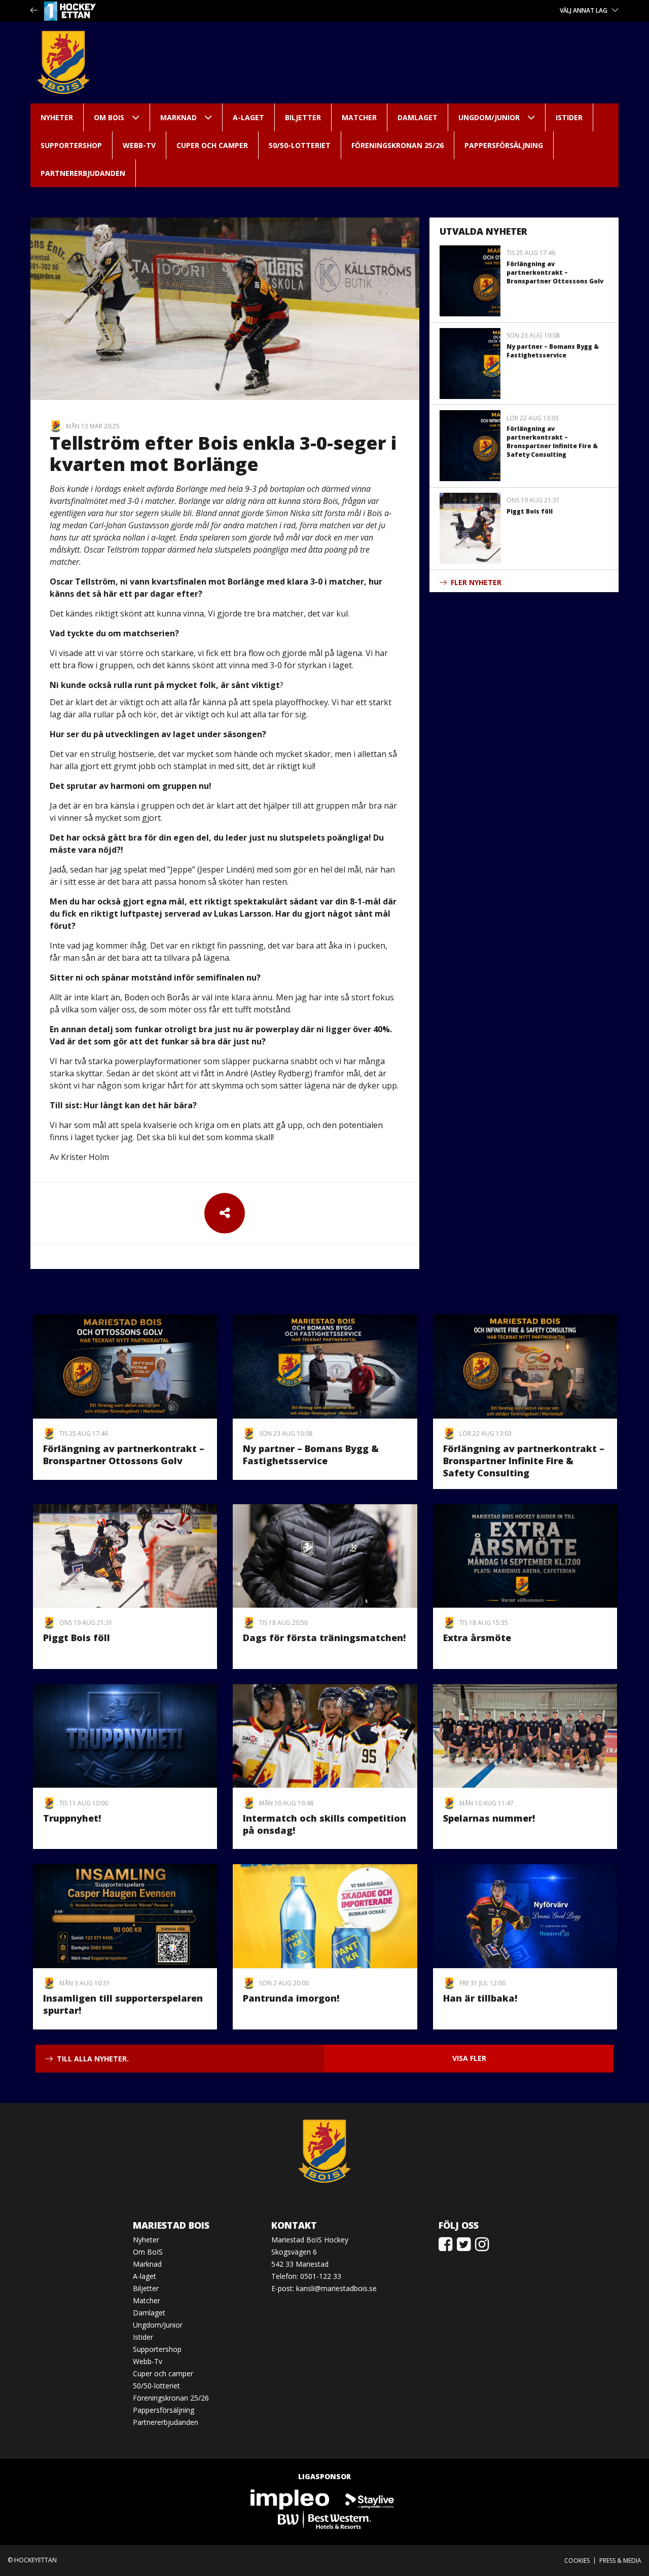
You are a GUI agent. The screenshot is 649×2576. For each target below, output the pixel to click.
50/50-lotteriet (300, 145)
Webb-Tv (139, 145)
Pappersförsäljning (504, 145)
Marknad (178, 117)
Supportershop (71, 145)
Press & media (620, 2561)
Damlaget (418, 117)
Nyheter (57, 117)
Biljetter (303, 117)
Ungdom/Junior (489, 117)
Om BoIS (109, 117)
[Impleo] (291, 2499)
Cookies (577, 2561)
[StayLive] (370, 2499)
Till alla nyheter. (93, 2059)
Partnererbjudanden (83, 173)
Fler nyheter (476, 582)
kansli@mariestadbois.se (336, 2288)
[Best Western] (324, 2519)
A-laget (248, 117)
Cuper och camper (212, 145)
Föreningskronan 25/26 (398, 145)
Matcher (359, 117)
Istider (569, 117)
